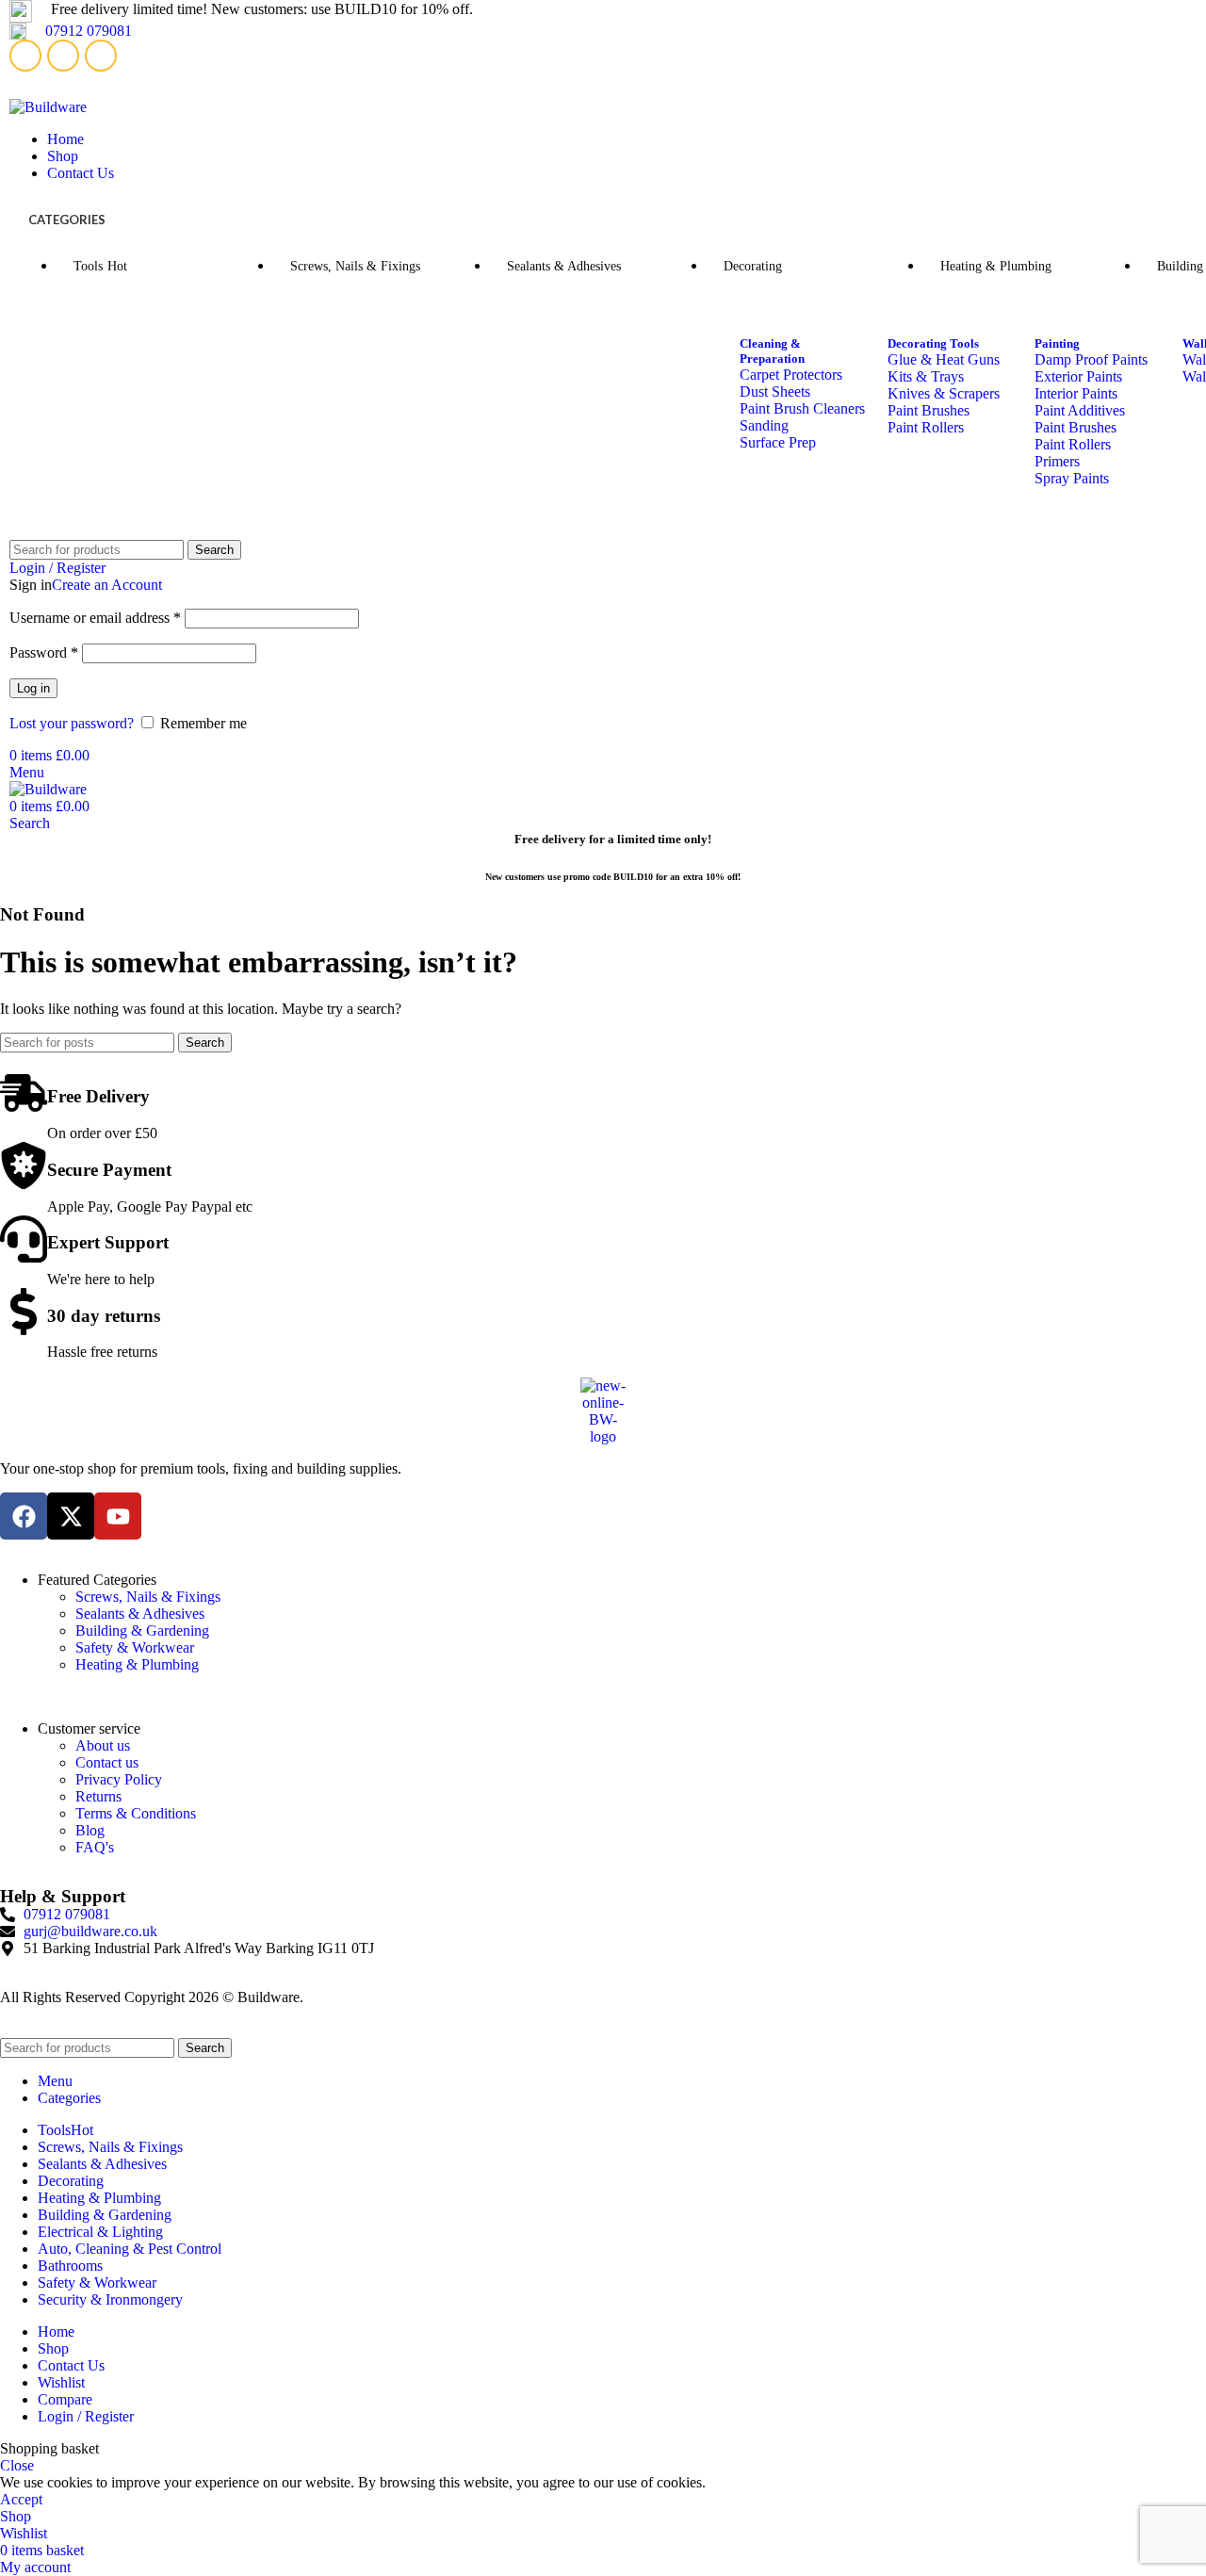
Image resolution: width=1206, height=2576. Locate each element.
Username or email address (95, 618)
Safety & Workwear (135, 1647)
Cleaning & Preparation (772, 351)
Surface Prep (778, 442)
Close (17, 2465)
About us (103, 1745)
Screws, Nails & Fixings (148, 1597)
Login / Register (86, 2416)
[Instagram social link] (101, 56)
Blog (90, 1830)
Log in (33, 688)
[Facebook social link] (25, 56)
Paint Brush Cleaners (802, 408)
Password (44, 652)
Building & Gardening (142, 1630)
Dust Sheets (775, 391)
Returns (98, 1796)
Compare (65, 2399)
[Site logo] (48, 107)
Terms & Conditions (136, 1813)
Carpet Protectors (791, 375)
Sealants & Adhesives (140, 1614)
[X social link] (63, 56)
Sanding (764, 425)
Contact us (107, 1762)
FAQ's (95, 1847)
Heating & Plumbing (137, 1664)
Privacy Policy (119, 1779)
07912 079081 (89, 31)
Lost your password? (72, 723)
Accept (21, 2499)
